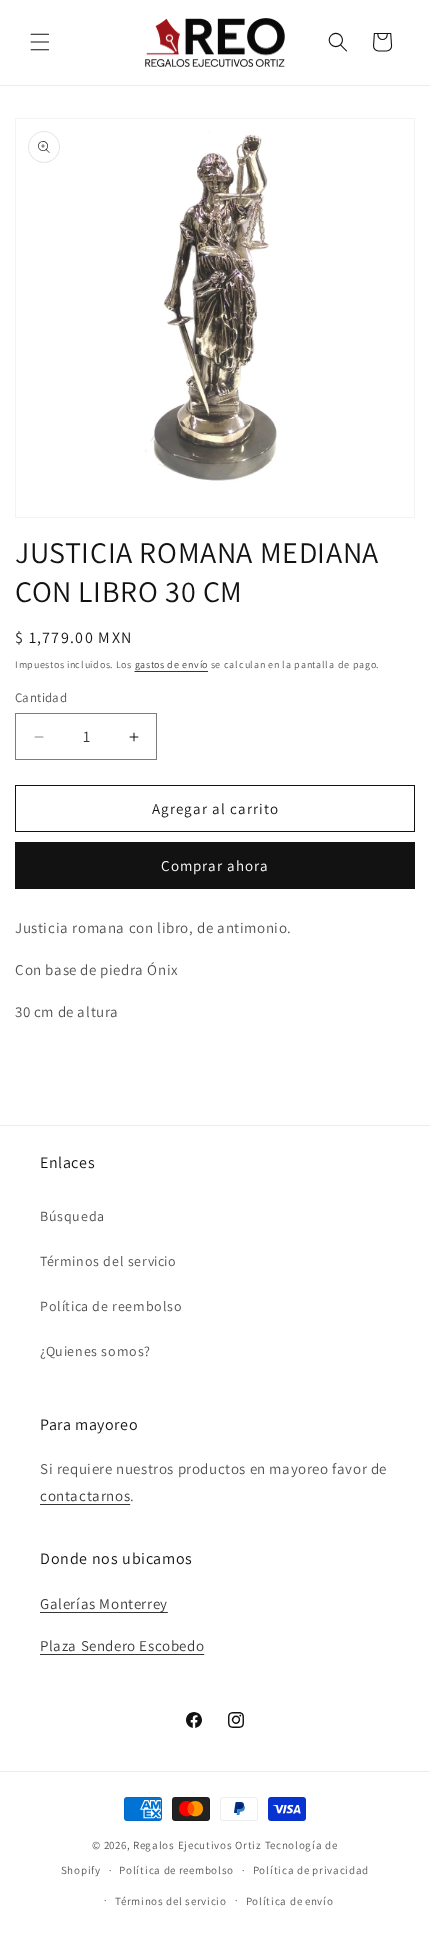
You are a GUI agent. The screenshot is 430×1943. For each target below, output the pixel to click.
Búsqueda (72, 1216)
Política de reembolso (111, 1306)
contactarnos (85, 1495)
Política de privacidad (311, 1870)
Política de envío (290, 1901)
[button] (40, 42)
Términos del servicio (108, 1261)
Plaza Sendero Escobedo (122, 1645)
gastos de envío (172, 664)
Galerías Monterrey (104, 1603)
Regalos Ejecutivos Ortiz (197, 1845)
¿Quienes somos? (95, 1351)
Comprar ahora (215, 865)
